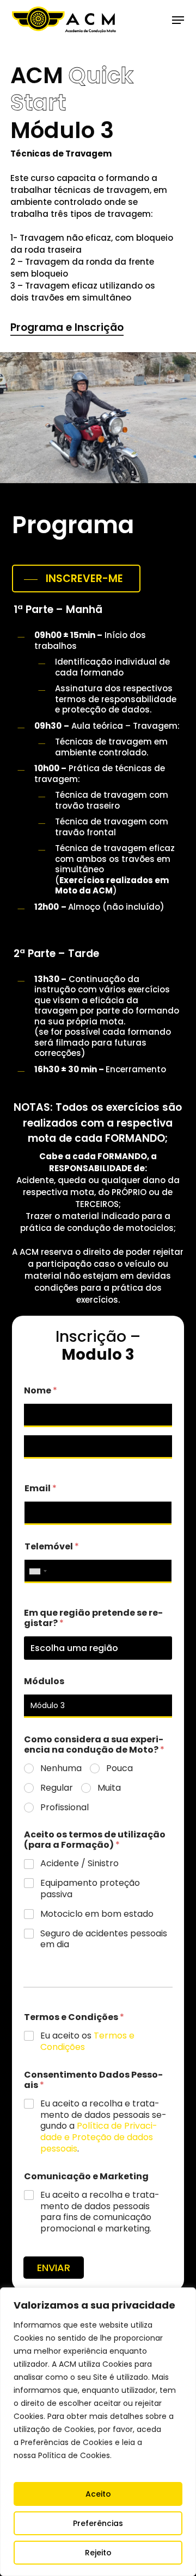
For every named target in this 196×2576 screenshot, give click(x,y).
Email (41, 1488)
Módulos (44, 1681)
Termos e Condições (74, 2017)
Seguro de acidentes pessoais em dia (104, 1940)
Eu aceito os (87, 2042)
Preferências (98, 2523)
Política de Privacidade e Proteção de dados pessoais (99, 2137)
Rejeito (98, 2553)
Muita (109, 1788)
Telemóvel (52, 1546)
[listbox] (98, 1648)
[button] (178, 20)
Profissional (65, 1808)
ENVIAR (54, 2268)
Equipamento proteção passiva (90, 1889)
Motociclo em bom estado (97, 1914)
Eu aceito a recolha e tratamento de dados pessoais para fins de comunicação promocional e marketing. (100, 2212)
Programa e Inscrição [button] (67, 327)
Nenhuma (61, 1769)
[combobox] (38, 1571)
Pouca (120, 1769)
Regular (57, 1788)
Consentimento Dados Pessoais (93, 2080)
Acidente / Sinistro (79, 1864)
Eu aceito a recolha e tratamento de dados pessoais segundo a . (103, 2127)
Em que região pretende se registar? (93, 1618)
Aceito (98, 2494)
